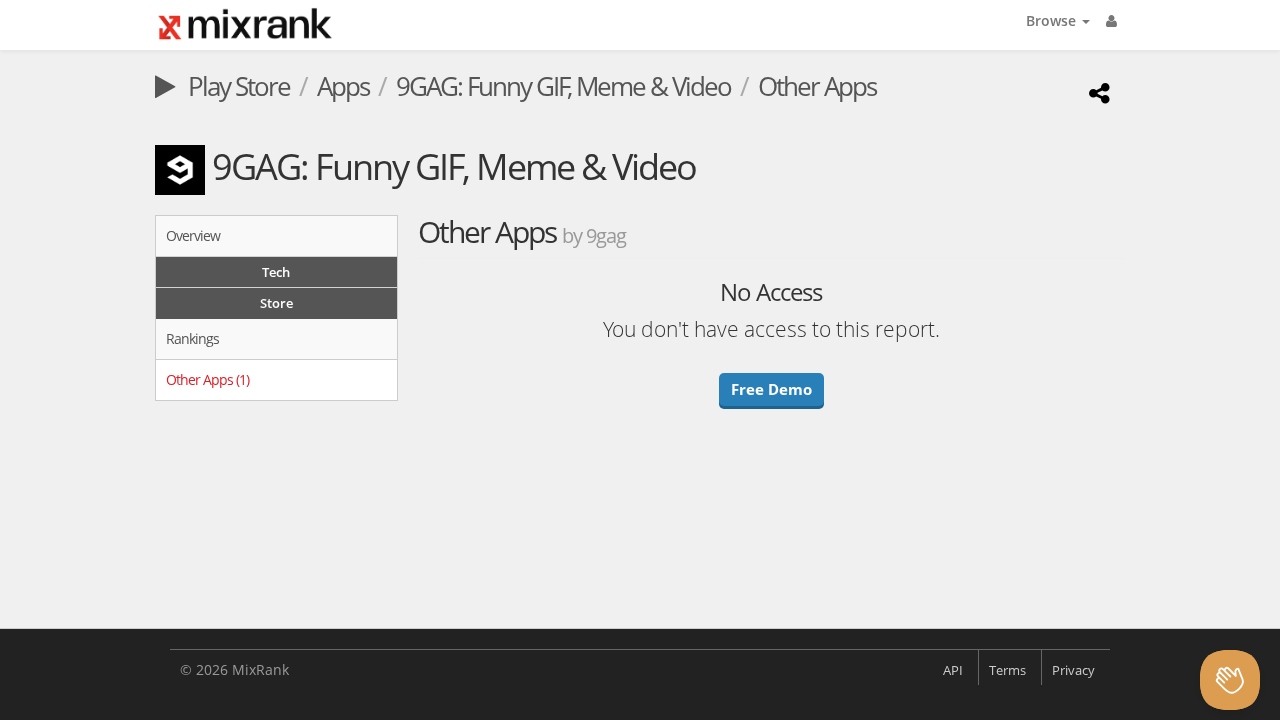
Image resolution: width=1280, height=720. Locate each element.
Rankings (192, 338)
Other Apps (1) (207, 379)
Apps (343, 86)
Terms (1007, 670)
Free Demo (771, 389)
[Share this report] (1096, 92)
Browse (1053, 20)
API (953, 670)
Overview (193, 235)
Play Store (236, 86)
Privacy (1073, 670)
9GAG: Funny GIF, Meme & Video (563, 86)
